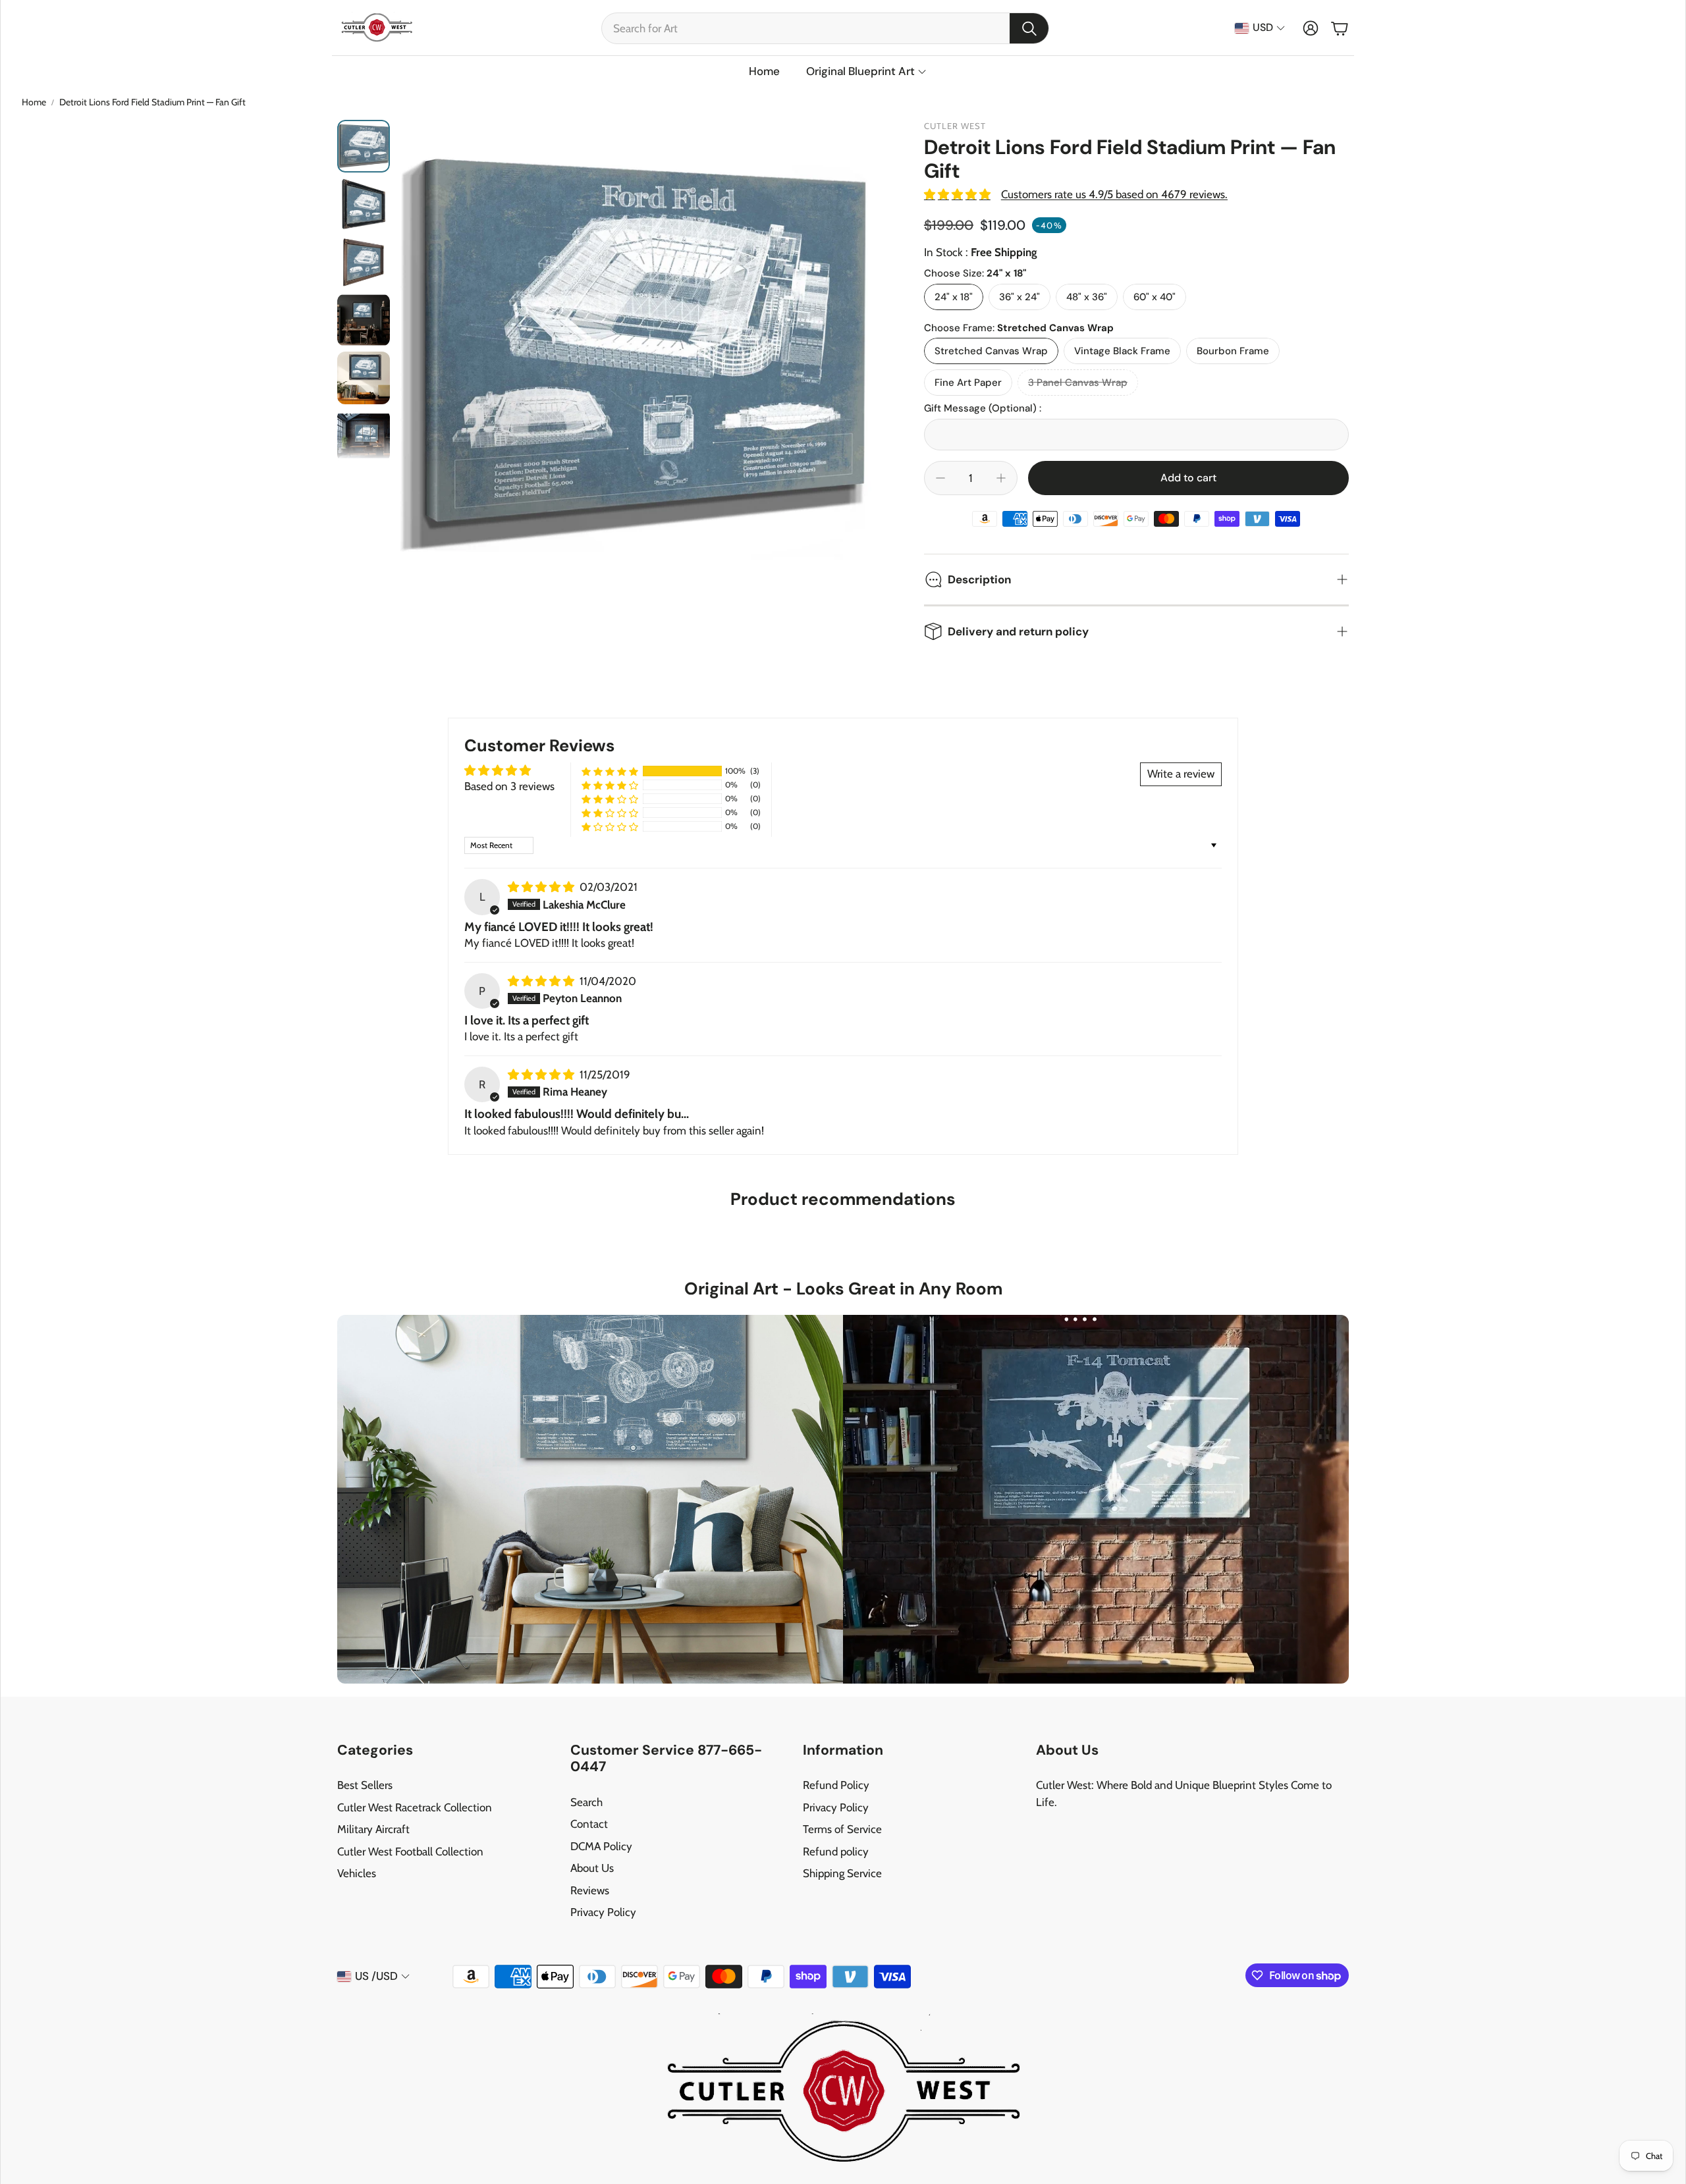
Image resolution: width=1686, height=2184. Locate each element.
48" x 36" (1087, 297)
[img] (542, 887)
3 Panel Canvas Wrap (1078, 383)
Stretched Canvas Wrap (991, 351)
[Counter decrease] (940, 478)
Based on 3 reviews (509, 786)
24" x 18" (954, 297)
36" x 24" (1020, 297)
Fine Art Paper (968, 383)
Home (34, 102)
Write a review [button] (1181, 774)
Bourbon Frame (1233, 351)
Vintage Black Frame (1122, 351)
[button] (825, 28)
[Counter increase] (1001, 478)
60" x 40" (1155, 297)
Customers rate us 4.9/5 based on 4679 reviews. (1114, 194)
